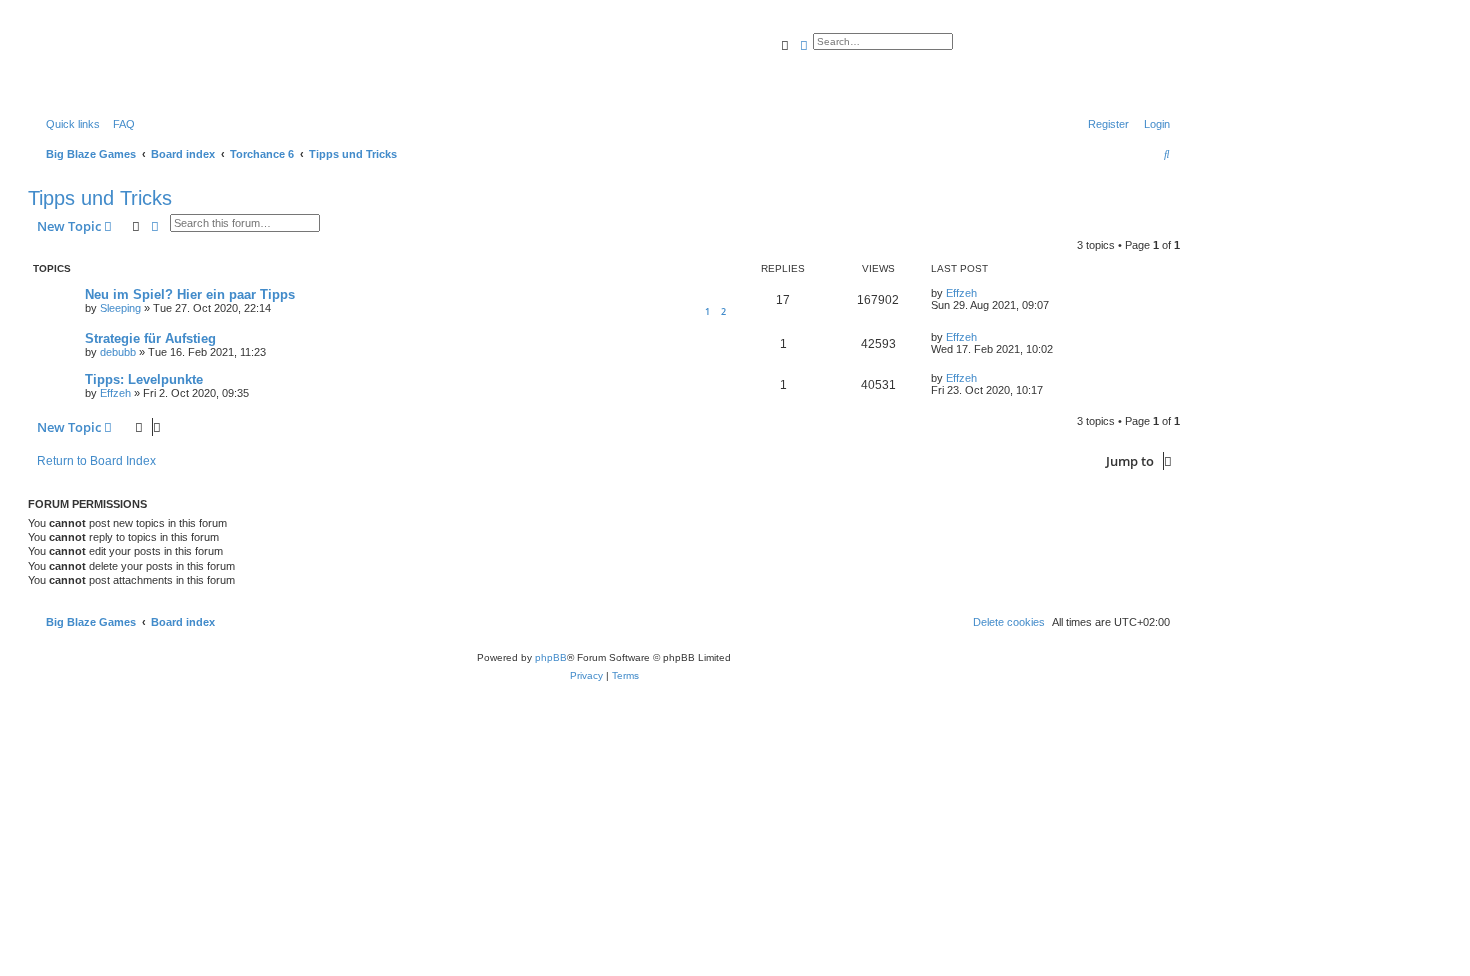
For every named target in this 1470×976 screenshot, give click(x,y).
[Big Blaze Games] (119, 65)
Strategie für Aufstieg (150, 338)
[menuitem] (120, 124)
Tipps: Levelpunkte (144, 379)
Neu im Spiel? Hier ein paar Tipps (190, 294)
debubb (118, 352)
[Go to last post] (984, 293)
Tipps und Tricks (100, 198)
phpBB (551, 657)
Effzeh (961, 293)
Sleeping (120, 308)
